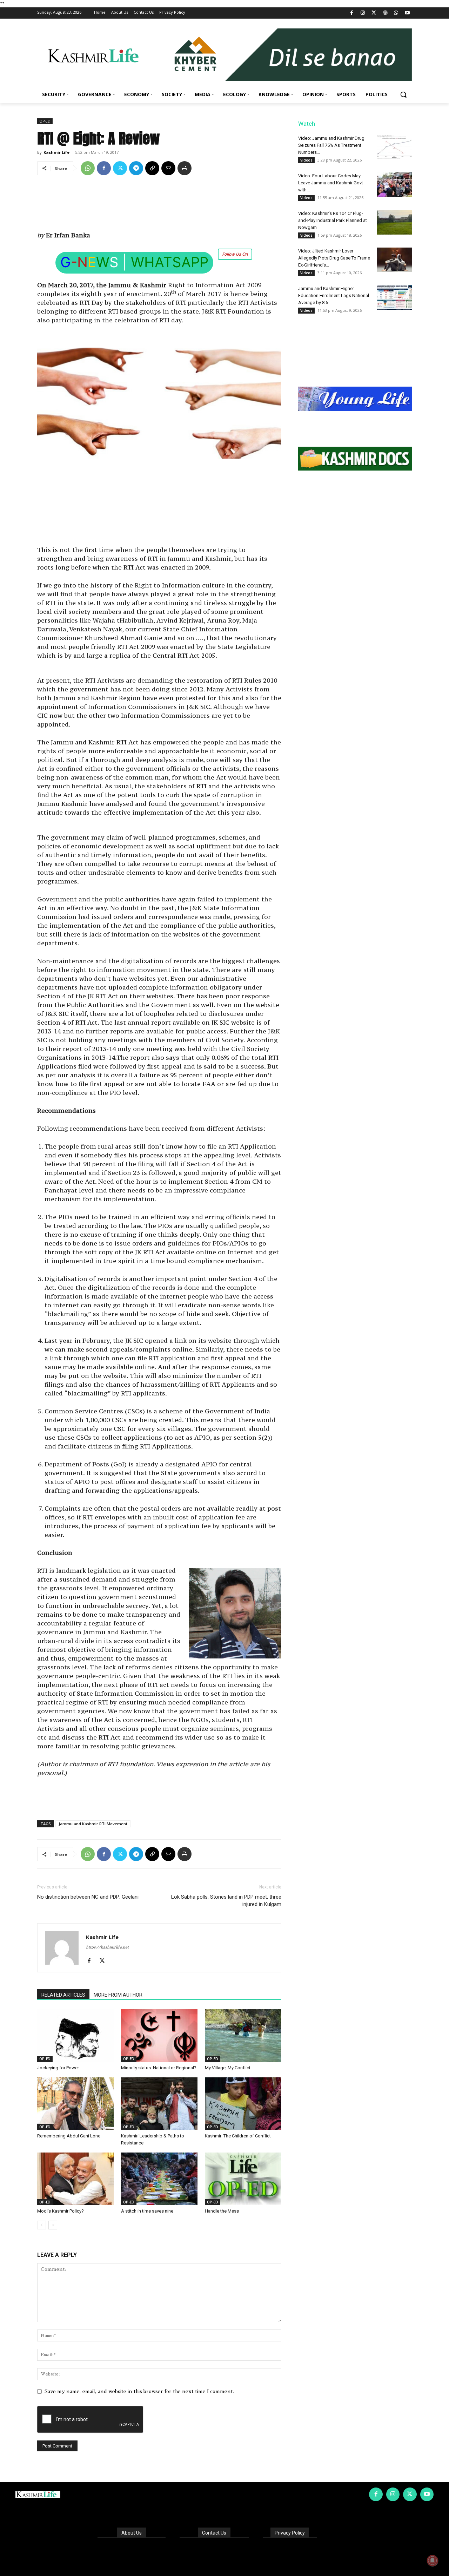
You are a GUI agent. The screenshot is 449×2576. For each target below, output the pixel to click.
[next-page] (53, 2225)
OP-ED (45, 121)
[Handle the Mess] (243, 2179)
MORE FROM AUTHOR (118, 1995)
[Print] (185, 168)
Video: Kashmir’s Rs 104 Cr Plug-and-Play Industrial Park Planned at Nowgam (333, 220)
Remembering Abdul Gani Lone (69, 2136)
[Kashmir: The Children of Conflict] (243, 2104)
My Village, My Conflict (228, 2068)
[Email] (168, 168)
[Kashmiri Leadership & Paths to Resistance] (159, 2104)
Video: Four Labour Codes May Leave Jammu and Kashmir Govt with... (331, 183)
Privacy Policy (290, 2533)
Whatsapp (170, 262)
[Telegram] (136, 168)
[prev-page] (42, 2225)
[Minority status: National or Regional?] (159, 2036)
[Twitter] (374, 13)
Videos (306, 160)
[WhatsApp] (396, 13)
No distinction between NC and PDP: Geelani (88, 1897)
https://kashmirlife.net (107, 1947)
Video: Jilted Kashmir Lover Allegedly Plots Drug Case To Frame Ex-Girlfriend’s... (334, 258)
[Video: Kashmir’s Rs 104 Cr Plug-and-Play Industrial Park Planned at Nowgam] (394, 222)
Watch (307, 124)
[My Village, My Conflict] (243, 2036)
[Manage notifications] (433, 2561)
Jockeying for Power (58, 2068)
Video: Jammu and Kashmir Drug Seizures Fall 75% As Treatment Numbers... (331, 145)
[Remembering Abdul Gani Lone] (75, 2104)
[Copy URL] (152, 168)
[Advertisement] (159, 206)
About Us (132, 2533)
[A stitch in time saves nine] (159, 2179)
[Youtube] (407, 13)
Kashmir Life (56, 152)
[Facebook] (352, 13)
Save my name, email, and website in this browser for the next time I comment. (139, 2391)
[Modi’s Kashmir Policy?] (75, 2179)
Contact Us (214, 2533)
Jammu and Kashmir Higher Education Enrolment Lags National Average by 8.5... (334, 295)
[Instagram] (363, 13)
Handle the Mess (222, 2211)
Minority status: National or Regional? (159, 2068)
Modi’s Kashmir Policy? (61, 2211)
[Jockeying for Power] (75, 2036)
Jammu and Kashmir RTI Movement (93, 1824)
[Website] (385, 13)
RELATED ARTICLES (63, 1995)
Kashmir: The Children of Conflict (238, 2136)
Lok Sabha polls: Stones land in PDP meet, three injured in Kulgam (226, 1901)
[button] (403, 94)
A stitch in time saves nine (147, 2211)
